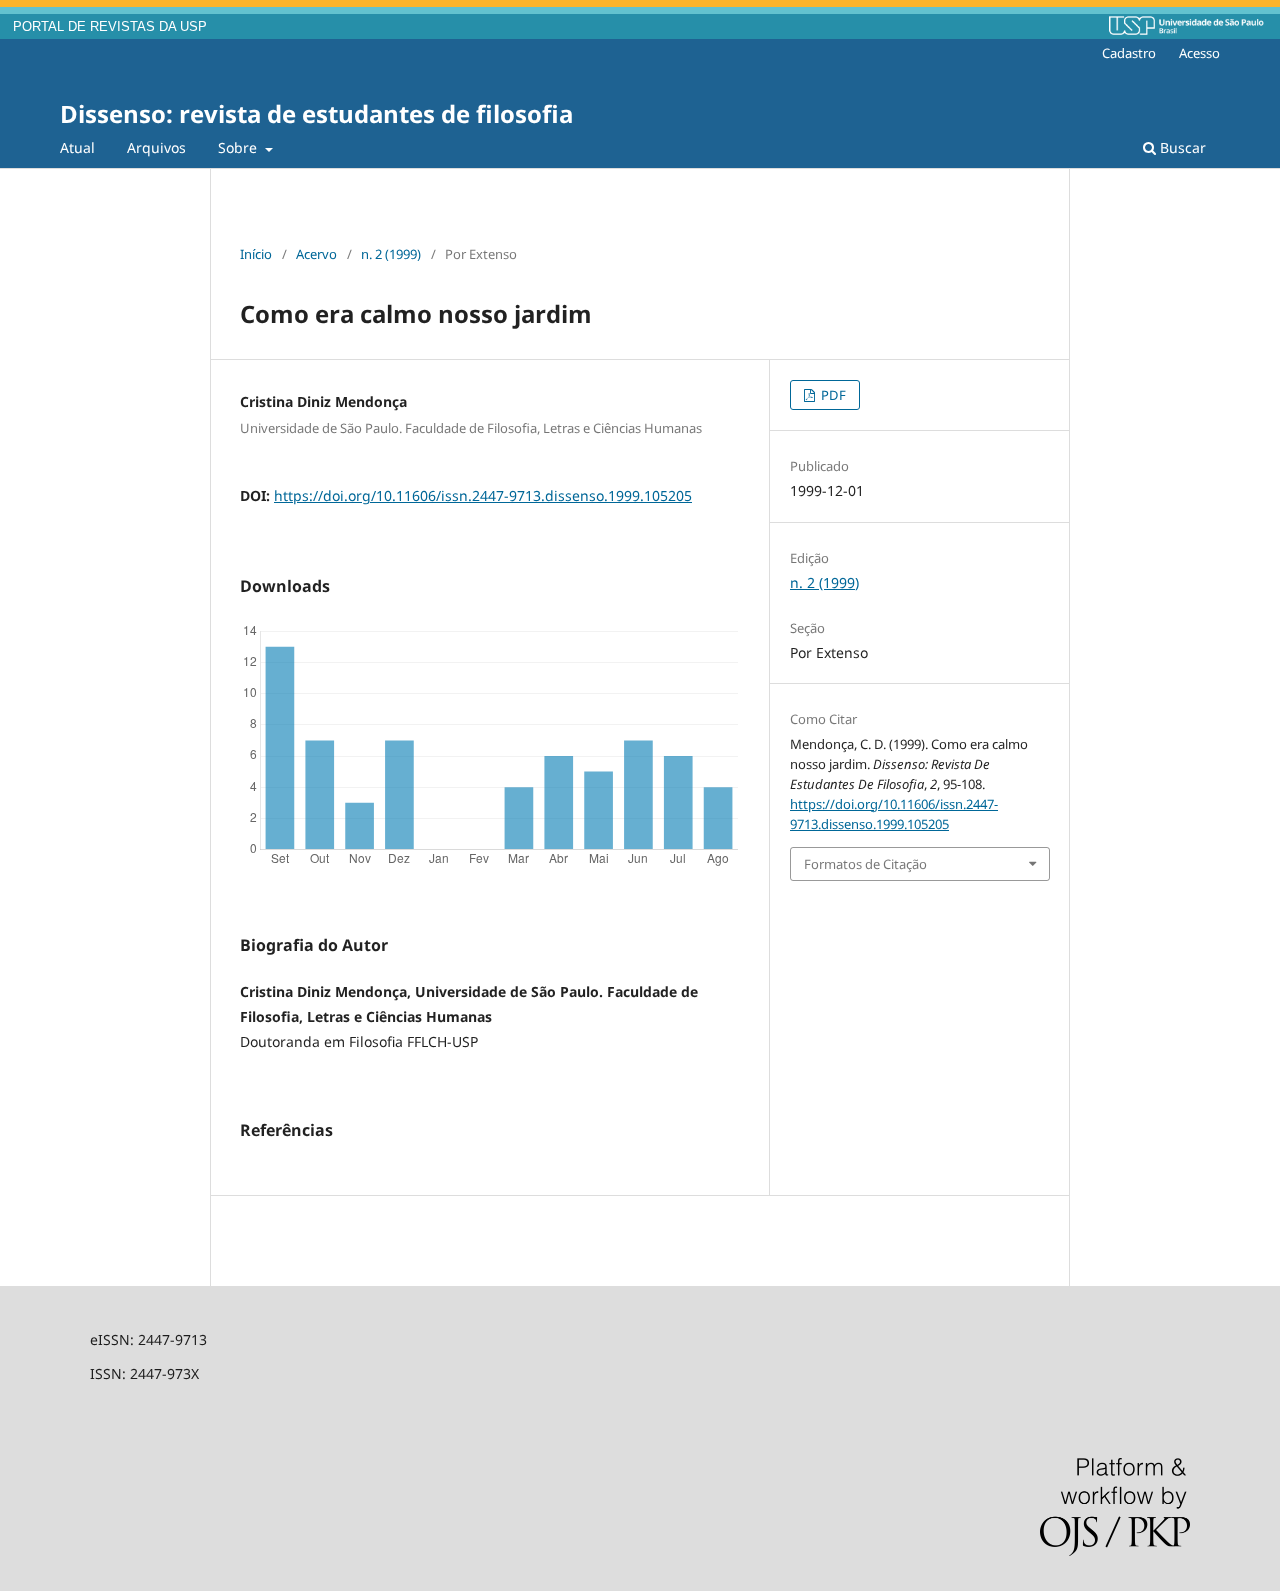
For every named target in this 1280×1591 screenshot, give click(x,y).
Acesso (1199, 53)
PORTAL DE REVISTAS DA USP (110, 27)
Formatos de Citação (865, 864)
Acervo (316, 254)
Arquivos (156, 147)
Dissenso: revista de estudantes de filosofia (316, 113)
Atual (77, 147)
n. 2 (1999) (391, 254)
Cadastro (1129, 53)
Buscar (1181, 147)
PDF (832, 395)
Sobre (239, 147)
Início (256, 254)
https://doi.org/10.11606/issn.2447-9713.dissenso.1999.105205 (483, 495)
